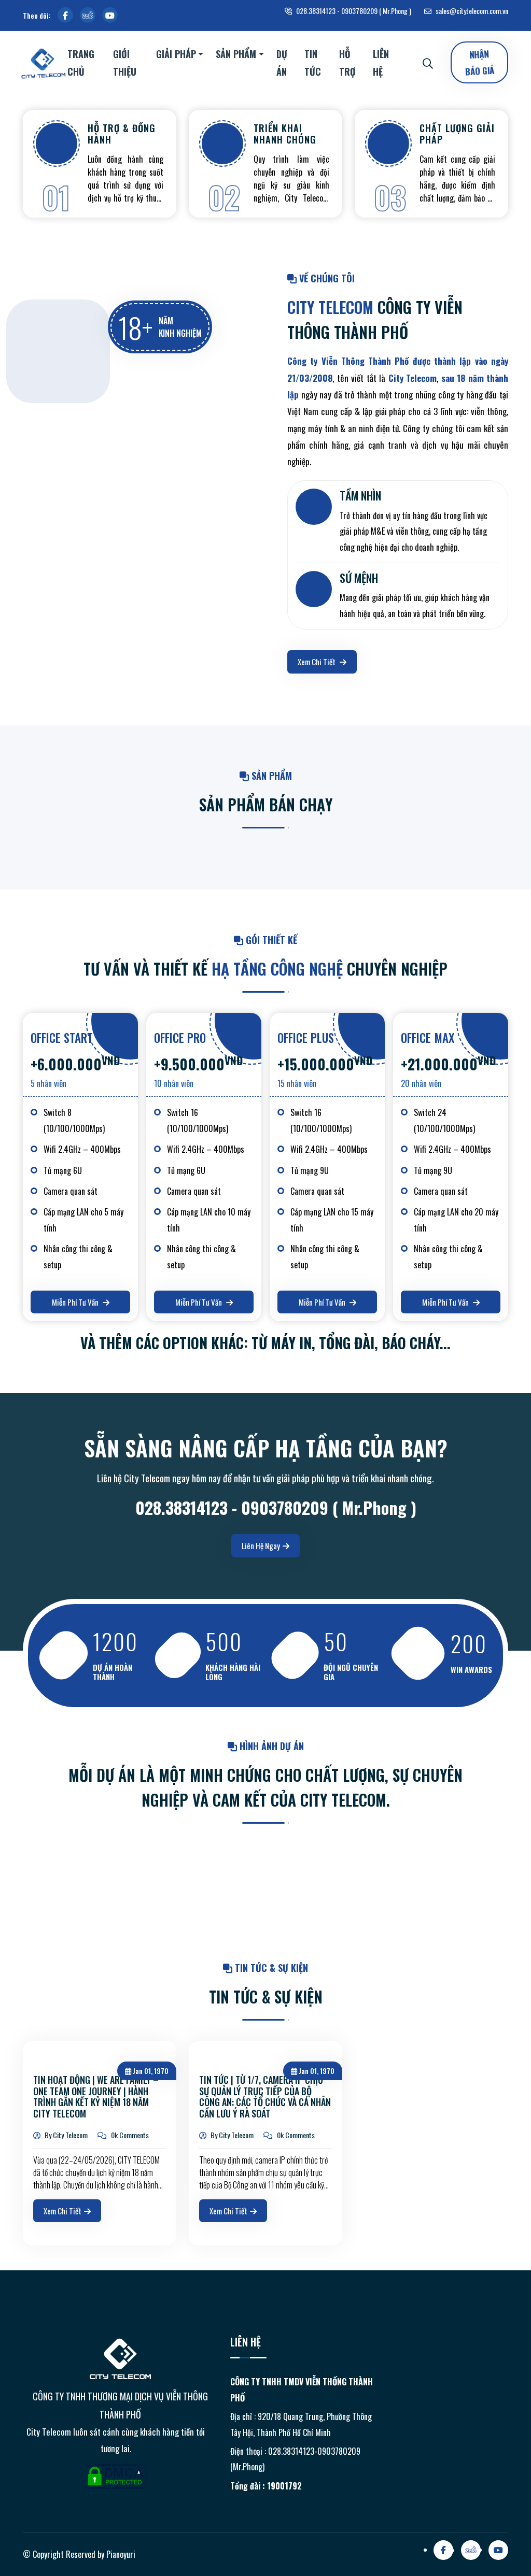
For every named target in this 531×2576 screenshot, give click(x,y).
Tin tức (313, 63)
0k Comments (129, 2135)
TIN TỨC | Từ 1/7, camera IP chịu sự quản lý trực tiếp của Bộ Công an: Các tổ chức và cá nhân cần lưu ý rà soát (265, 2097)
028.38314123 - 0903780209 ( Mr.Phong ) (353, 11)
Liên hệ (381, 63)
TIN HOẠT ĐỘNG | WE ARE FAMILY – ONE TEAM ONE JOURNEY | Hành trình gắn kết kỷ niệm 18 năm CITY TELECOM (96, 2097)
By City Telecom (65, 2135)
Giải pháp (176, 54)
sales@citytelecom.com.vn (471, 11)
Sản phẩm (236, 54)
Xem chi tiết (317, 662)
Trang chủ (81, 63)
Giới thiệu (125, 63)
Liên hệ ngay (261, 1545)
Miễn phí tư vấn (76, 1302)
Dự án (282, 63)
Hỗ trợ (347, 63)
